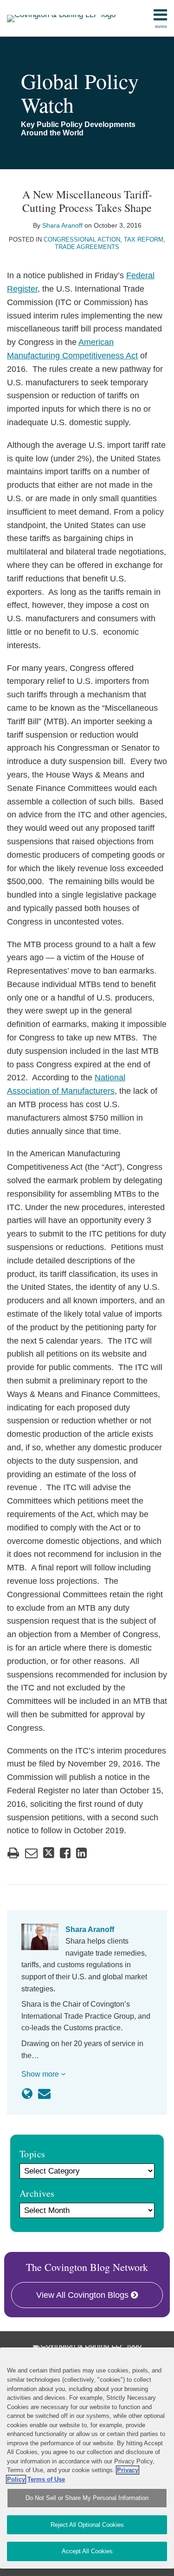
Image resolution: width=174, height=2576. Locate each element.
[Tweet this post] (49, 1853)
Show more (41, 2074)
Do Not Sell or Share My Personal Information (87, 2498)
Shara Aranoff (62, 225)
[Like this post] (65, 1853)
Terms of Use (46, 2479)
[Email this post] (31, 1853)
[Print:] (13, 1853)
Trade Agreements (87, 247)
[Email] (44, 2094)
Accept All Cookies (87, 2551)
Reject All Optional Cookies (87, 2525)
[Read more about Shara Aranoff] (27, 2094)
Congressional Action (82, 239)
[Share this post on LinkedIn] (81, 1853)
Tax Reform (144, 239)
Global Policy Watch (80, 92)
